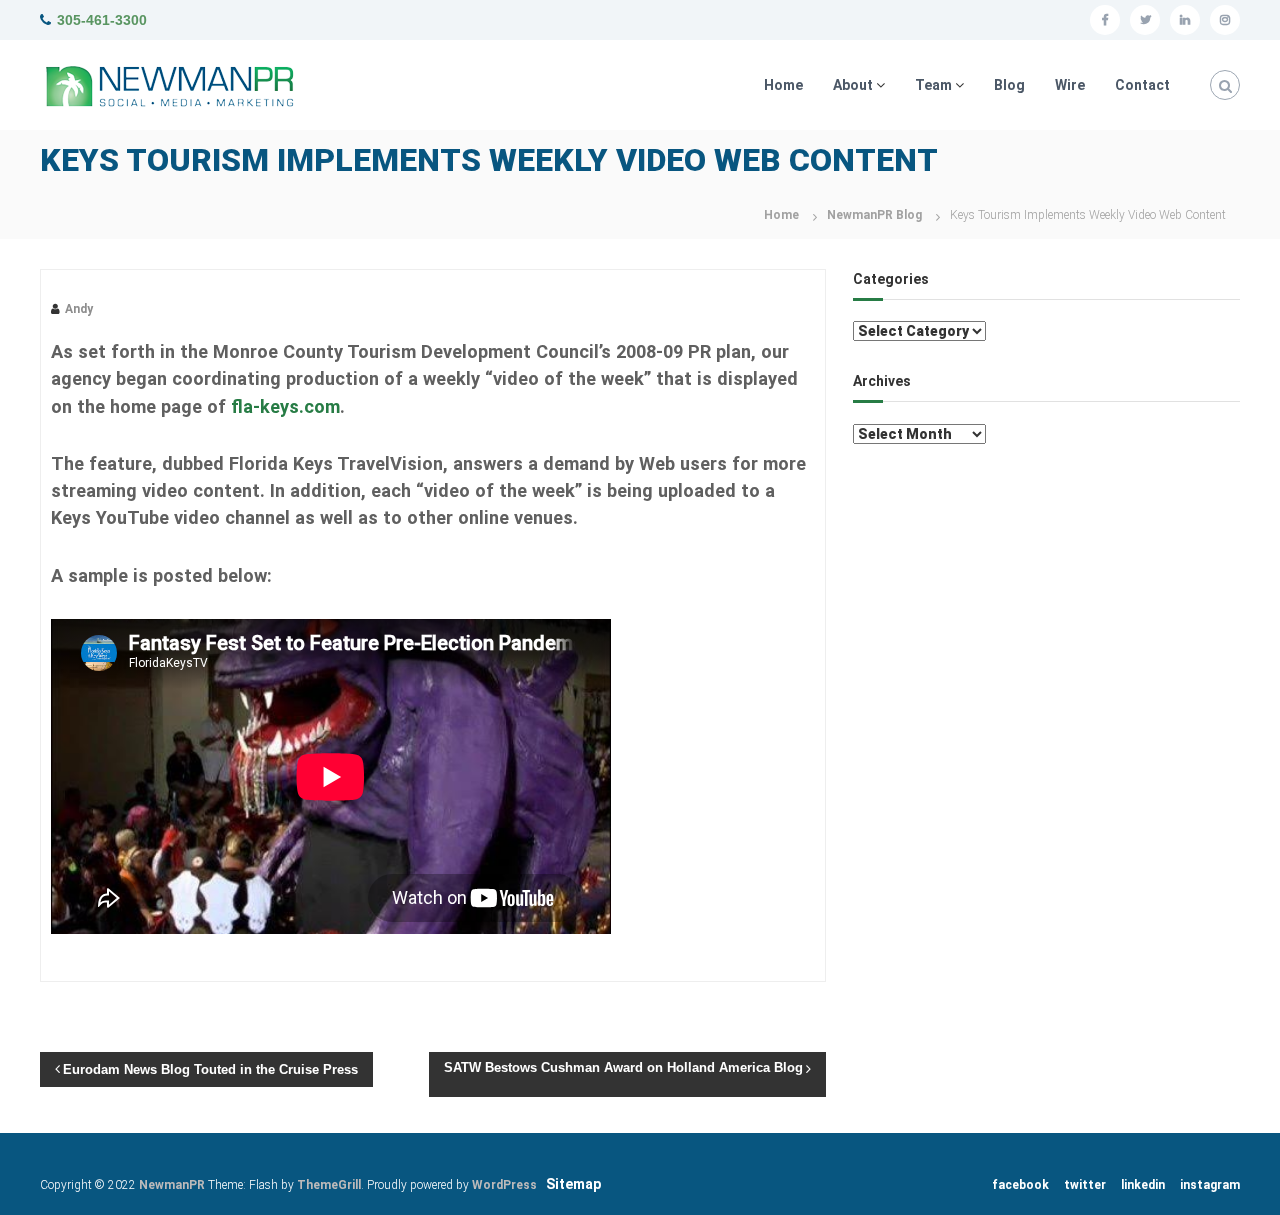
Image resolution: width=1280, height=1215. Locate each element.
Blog (1009, 85)
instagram (1210, 1185)
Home (783, 85)
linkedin (1143, 1185)
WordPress (504, 1185)
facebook (1020, 1185)
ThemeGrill (329, 1185)
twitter (1085, 1185)
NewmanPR (172, 1185)
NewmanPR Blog (874, 215)
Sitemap (573, 1184)
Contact (1142, 85)
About (853, 85)
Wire (1070, 85)
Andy (79, 309)
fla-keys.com (285, 406)
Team (933, 85)
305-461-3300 (102, 20)
